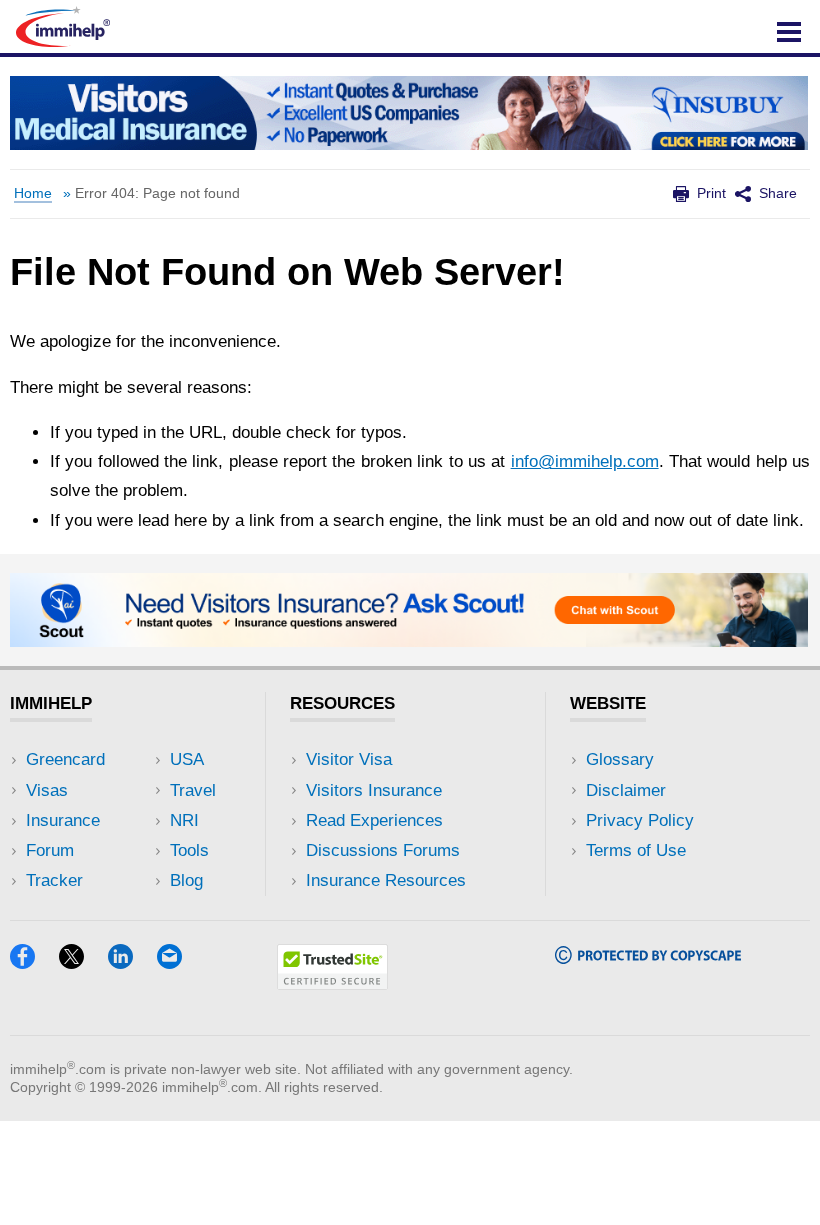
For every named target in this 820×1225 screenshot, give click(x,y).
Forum (50, 850)
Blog (186, 880)
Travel (193, 790)
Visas (47, 790)
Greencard (65, 759)
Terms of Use (636, 850)
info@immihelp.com (585, 461)
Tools (189, 850)
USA (187, 759)
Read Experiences (374, 820)
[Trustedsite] (332, 983)
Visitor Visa (349, 759)
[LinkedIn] (130, 962)
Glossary (620, 759)
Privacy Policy (640, 820)
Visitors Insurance (374, 790)
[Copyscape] (648, 957)
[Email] (179, 962)
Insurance (63, 820)
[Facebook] (32, 962)
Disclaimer (626, 790)
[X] (81, 962)
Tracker (54, 880)
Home (33, 193)
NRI (184, 820)
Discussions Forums (383, 850)
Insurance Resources (386, 880)
